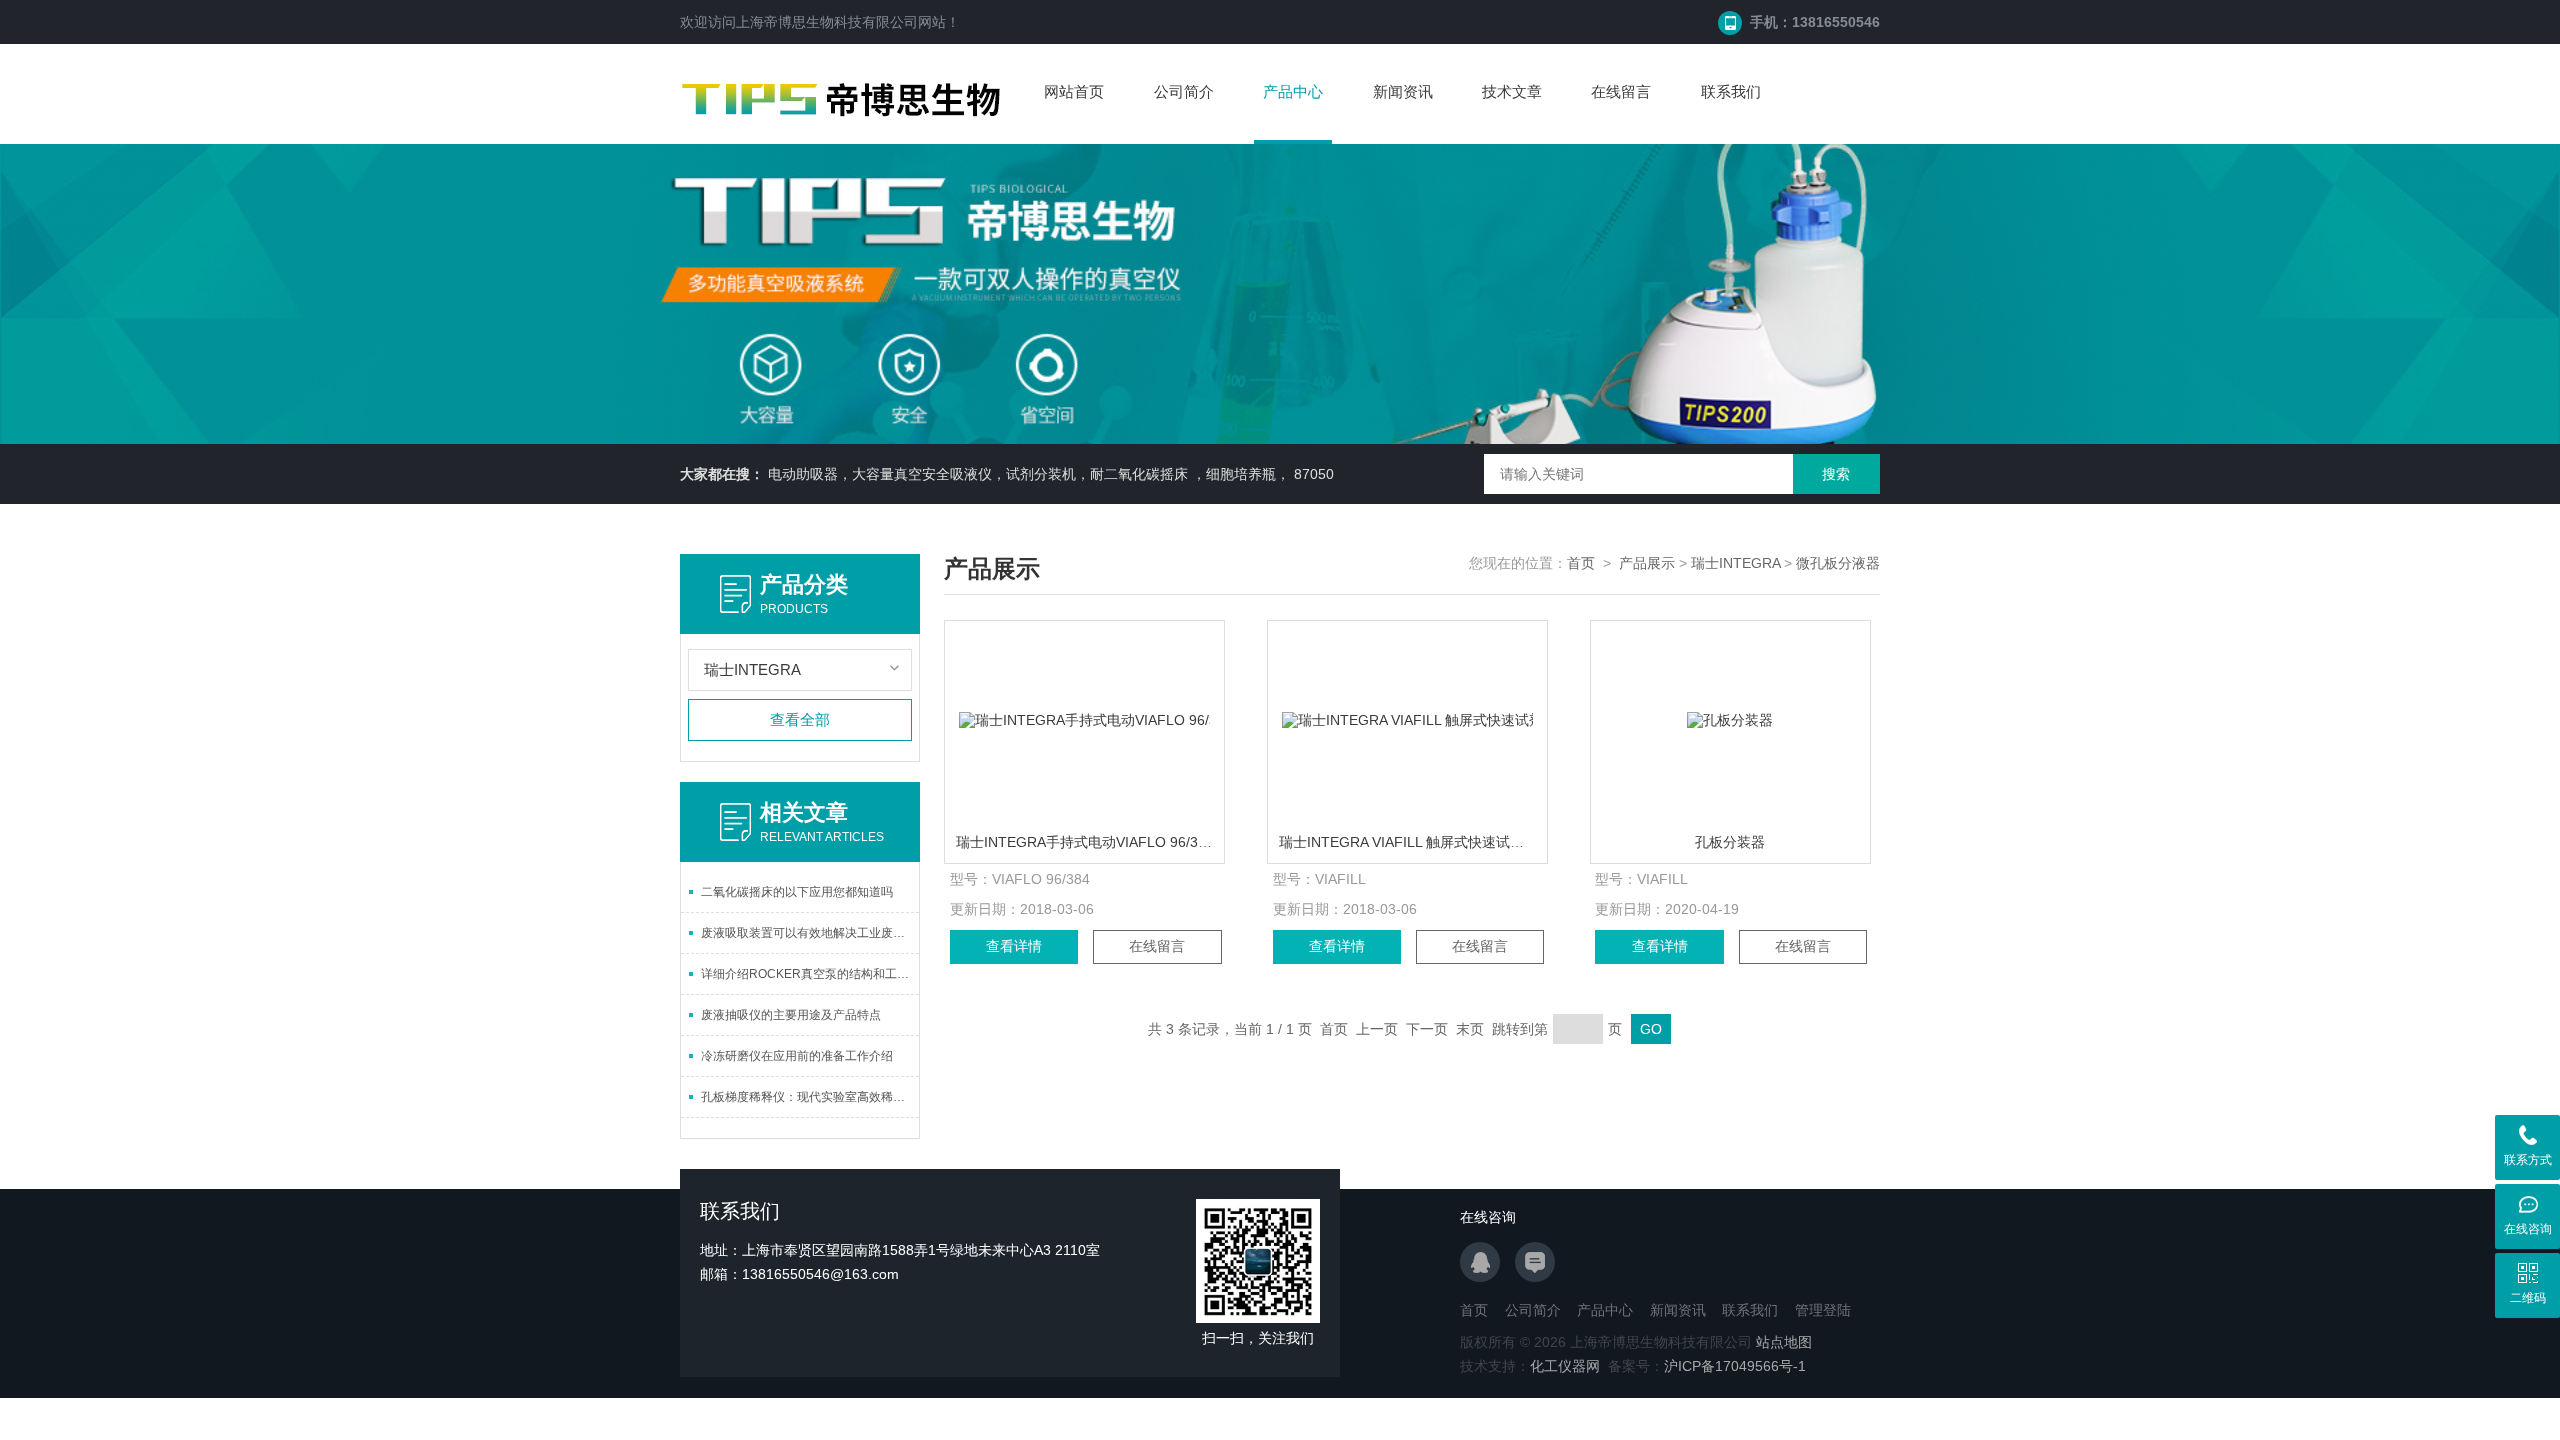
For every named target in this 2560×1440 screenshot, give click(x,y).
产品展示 (1647, 563)
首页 (1581, 563)
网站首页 (1074, 91)
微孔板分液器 (1838, 563)
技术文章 (1512, 91)
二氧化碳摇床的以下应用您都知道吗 (797, 892)
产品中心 (1293, 91)
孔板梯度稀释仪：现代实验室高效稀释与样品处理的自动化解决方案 (810, 1097)
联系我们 (1731, 91)
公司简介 (1184, 91)
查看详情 (1014, 946)
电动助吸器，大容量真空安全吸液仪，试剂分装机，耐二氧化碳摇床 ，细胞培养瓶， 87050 (1051, 474)
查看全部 (800, 719)
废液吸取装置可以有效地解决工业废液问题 (810, 933)
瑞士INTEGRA (1735, 563)
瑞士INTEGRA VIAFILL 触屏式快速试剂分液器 (1422, 842)
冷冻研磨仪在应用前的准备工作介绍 (797, 1056)
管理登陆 (1823, 1310)
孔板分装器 (1730, 842)
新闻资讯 (1403, 91)
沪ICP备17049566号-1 (1735, 1366)
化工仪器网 (1565, 1366)
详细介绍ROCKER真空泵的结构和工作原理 (810, 974)
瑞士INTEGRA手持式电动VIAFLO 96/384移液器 (1106, 842)
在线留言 (1621, 91)
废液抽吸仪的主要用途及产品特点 (791, 1015)
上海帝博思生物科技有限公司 (827, 22)
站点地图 (1784, 1342)
